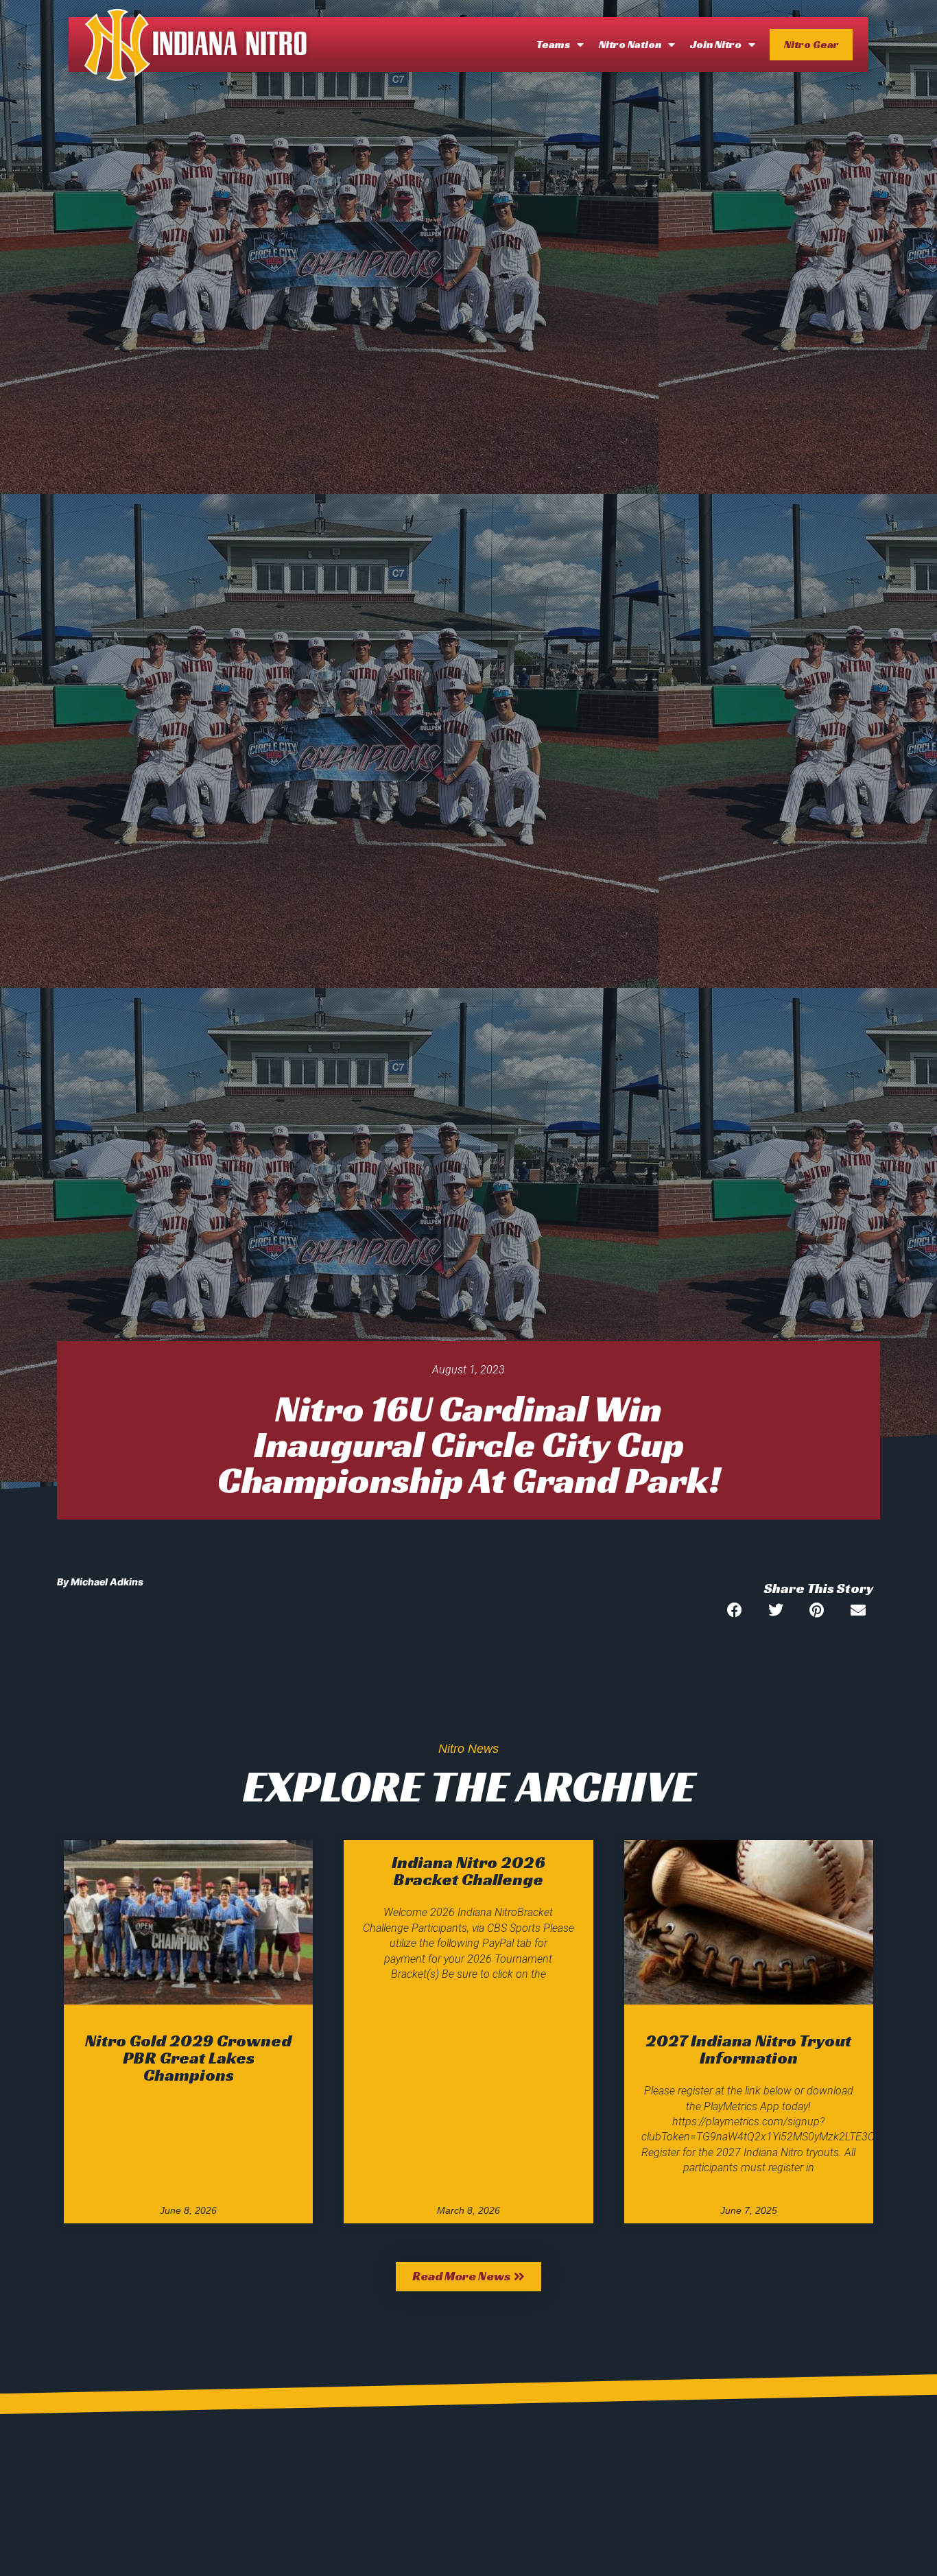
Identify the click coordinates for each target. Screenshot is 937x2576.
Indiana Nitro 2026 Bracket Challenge (468, 1871)
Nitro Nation (630, 44)
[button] (734, 1610)
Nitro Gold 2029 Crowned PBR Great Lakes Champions (188, 2058)
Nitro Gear (811, 44)
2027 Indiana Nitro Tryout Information (748, 2049)
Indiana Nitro (230, 45)
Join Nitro (716, 44)
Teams (553, 44)
